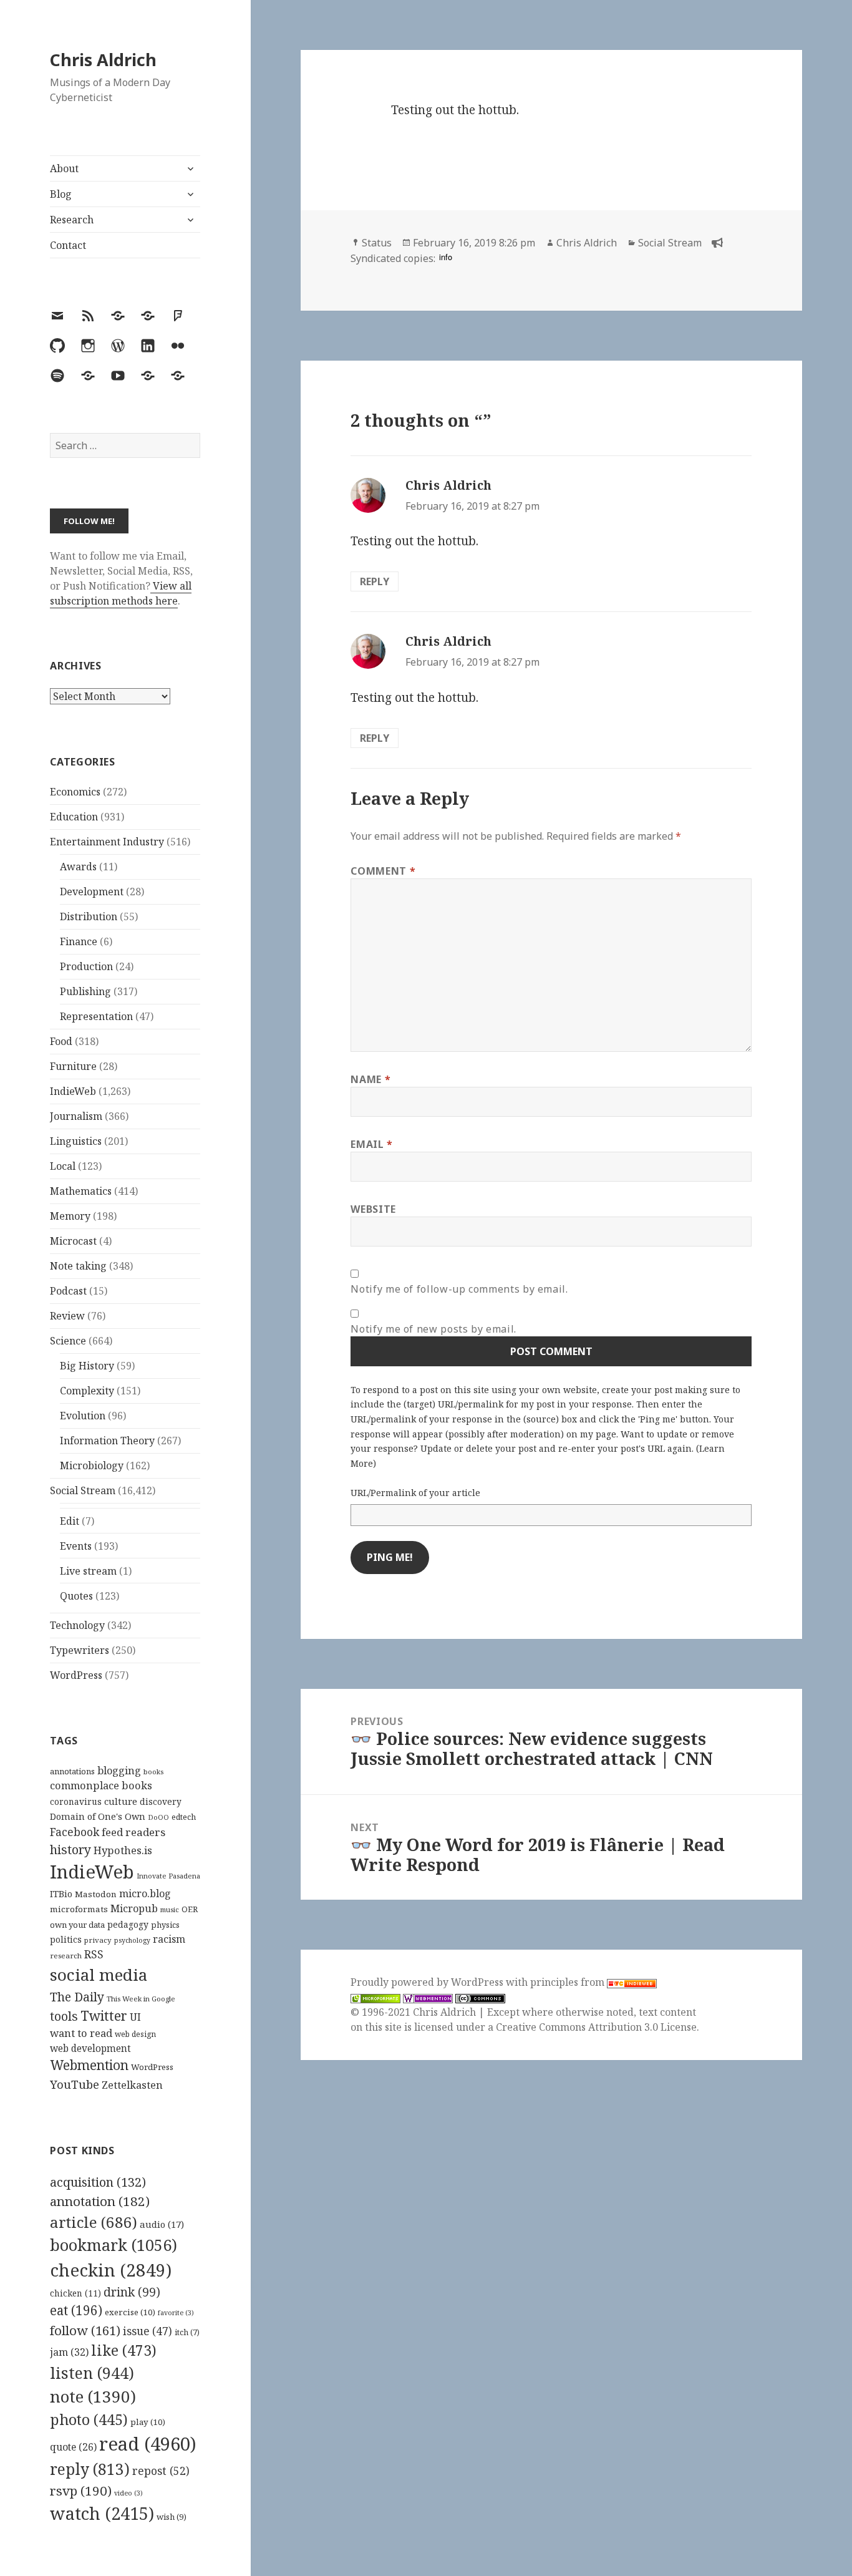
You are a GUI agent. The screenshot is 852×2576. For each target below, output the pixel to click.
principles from (569, 1982)
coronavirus (76, 1801)
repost (161, 2471)
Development (92, 892)
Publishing (85, 991)
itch (187, 2332)
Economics (75, 792)
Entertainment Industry (107, 842)
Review (67, 1316)
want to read (81, 2033)
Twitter (104, 2015)
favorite (176, 2313)
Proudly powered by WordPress (428, 1982)
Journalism (76, 1116)
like (124, 2350)
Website (373, 1209)
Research (72, 220)
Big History (87, 1366)
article (94, 2222)
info (446, 257)
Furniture (73, 1066)
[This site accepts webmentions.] (428, 1997)
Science (68, 1341)
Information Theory (107, 1441)
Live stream (88, 1571)
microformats (79, 1909)
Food (61, 1041)
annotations (72, 1771)
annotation (100, 2201)
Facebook (75, 1832)
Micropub (134, 1908)
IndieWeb (73, 1091)
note (93, 2396)
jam (69, 2352)
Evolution (83, 1416)
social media (99, 1975)
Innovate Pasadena (168, 1876)
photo (89, 2419)
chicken (75, 2293)
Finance (79, 941)
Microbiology (92, 1465)
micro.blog (145, 1893)
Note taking (78, 1266)
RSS (94, 1954)
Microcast (73, 1241)
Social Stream (83, 1490)
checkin (111, 2270)
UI (135, 2017)
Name (370, 1079)
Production (86, 966)
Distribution (89, 916)
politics (66, 1939)
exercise (130, 2312)
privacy (98, 1940)
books (153, 1772)
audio (162, 2224)
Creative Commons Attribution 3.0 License (596, 2027)
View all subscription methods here (121, 593)
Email (371, 1144)
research (66, 1956)
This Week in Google (141, 1999)
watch (102, 2513)
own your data (77, 1925)
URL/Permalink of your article (415, 1493)
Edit (70, 1521)
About (64, 168)
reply (90, 2469)
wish (172, 2517)
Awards (78, 867)
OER (190, 1909)
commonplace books (101, 1785)
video (128, 2493)
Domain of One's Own (98, 1816)
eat (76, 2310)
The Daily (77, 1997)
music (170, 1909)
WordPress (76, 1675)
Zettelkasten (132, 2085)
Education (74, 817)
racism (169, 1939)
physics (165, 1925)
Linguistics (76, 1141)
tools (64, 2016)
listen (92, 2373)
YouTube (75, 2084)
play (148, 2422)
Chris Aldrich (103, 60)
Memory (70, 1216)
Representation (96, 1016)
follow (85, 2330)
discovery (161, 1801)
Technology (77, 1625)
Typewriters (80, 1650)
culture (121, 1801)
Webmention (89, 2065)
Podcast (68, 1291)
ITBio (61, 1894)
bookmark (114, 2245)
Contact (68, 245)
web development (90, 2049)
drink (132, 2292)
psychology (132, 1940)
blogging (119, 1771)
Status (377, 243)
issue (148, 2331)
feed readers (133, 1832)
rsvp (81, 2491)
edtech (184, 1817)
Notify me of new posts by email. (433, 1329)
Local (63, 1166)
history (70, 1849)
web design (135, 2034)
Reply (375, 581)
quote (73, 2447)
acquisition (98, 2182)
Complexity (87, 1391)
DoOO (158, 1817)
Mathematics (81, 1191)
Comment (383, 871)
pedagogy (128, 1924)
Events (76, 1546)
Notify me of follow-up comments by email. (459, 1289)
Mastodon (96, 1894)
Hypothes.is (123, 1850)
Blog (61, 194)
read (148, 2444)
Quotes (76, 1596)
